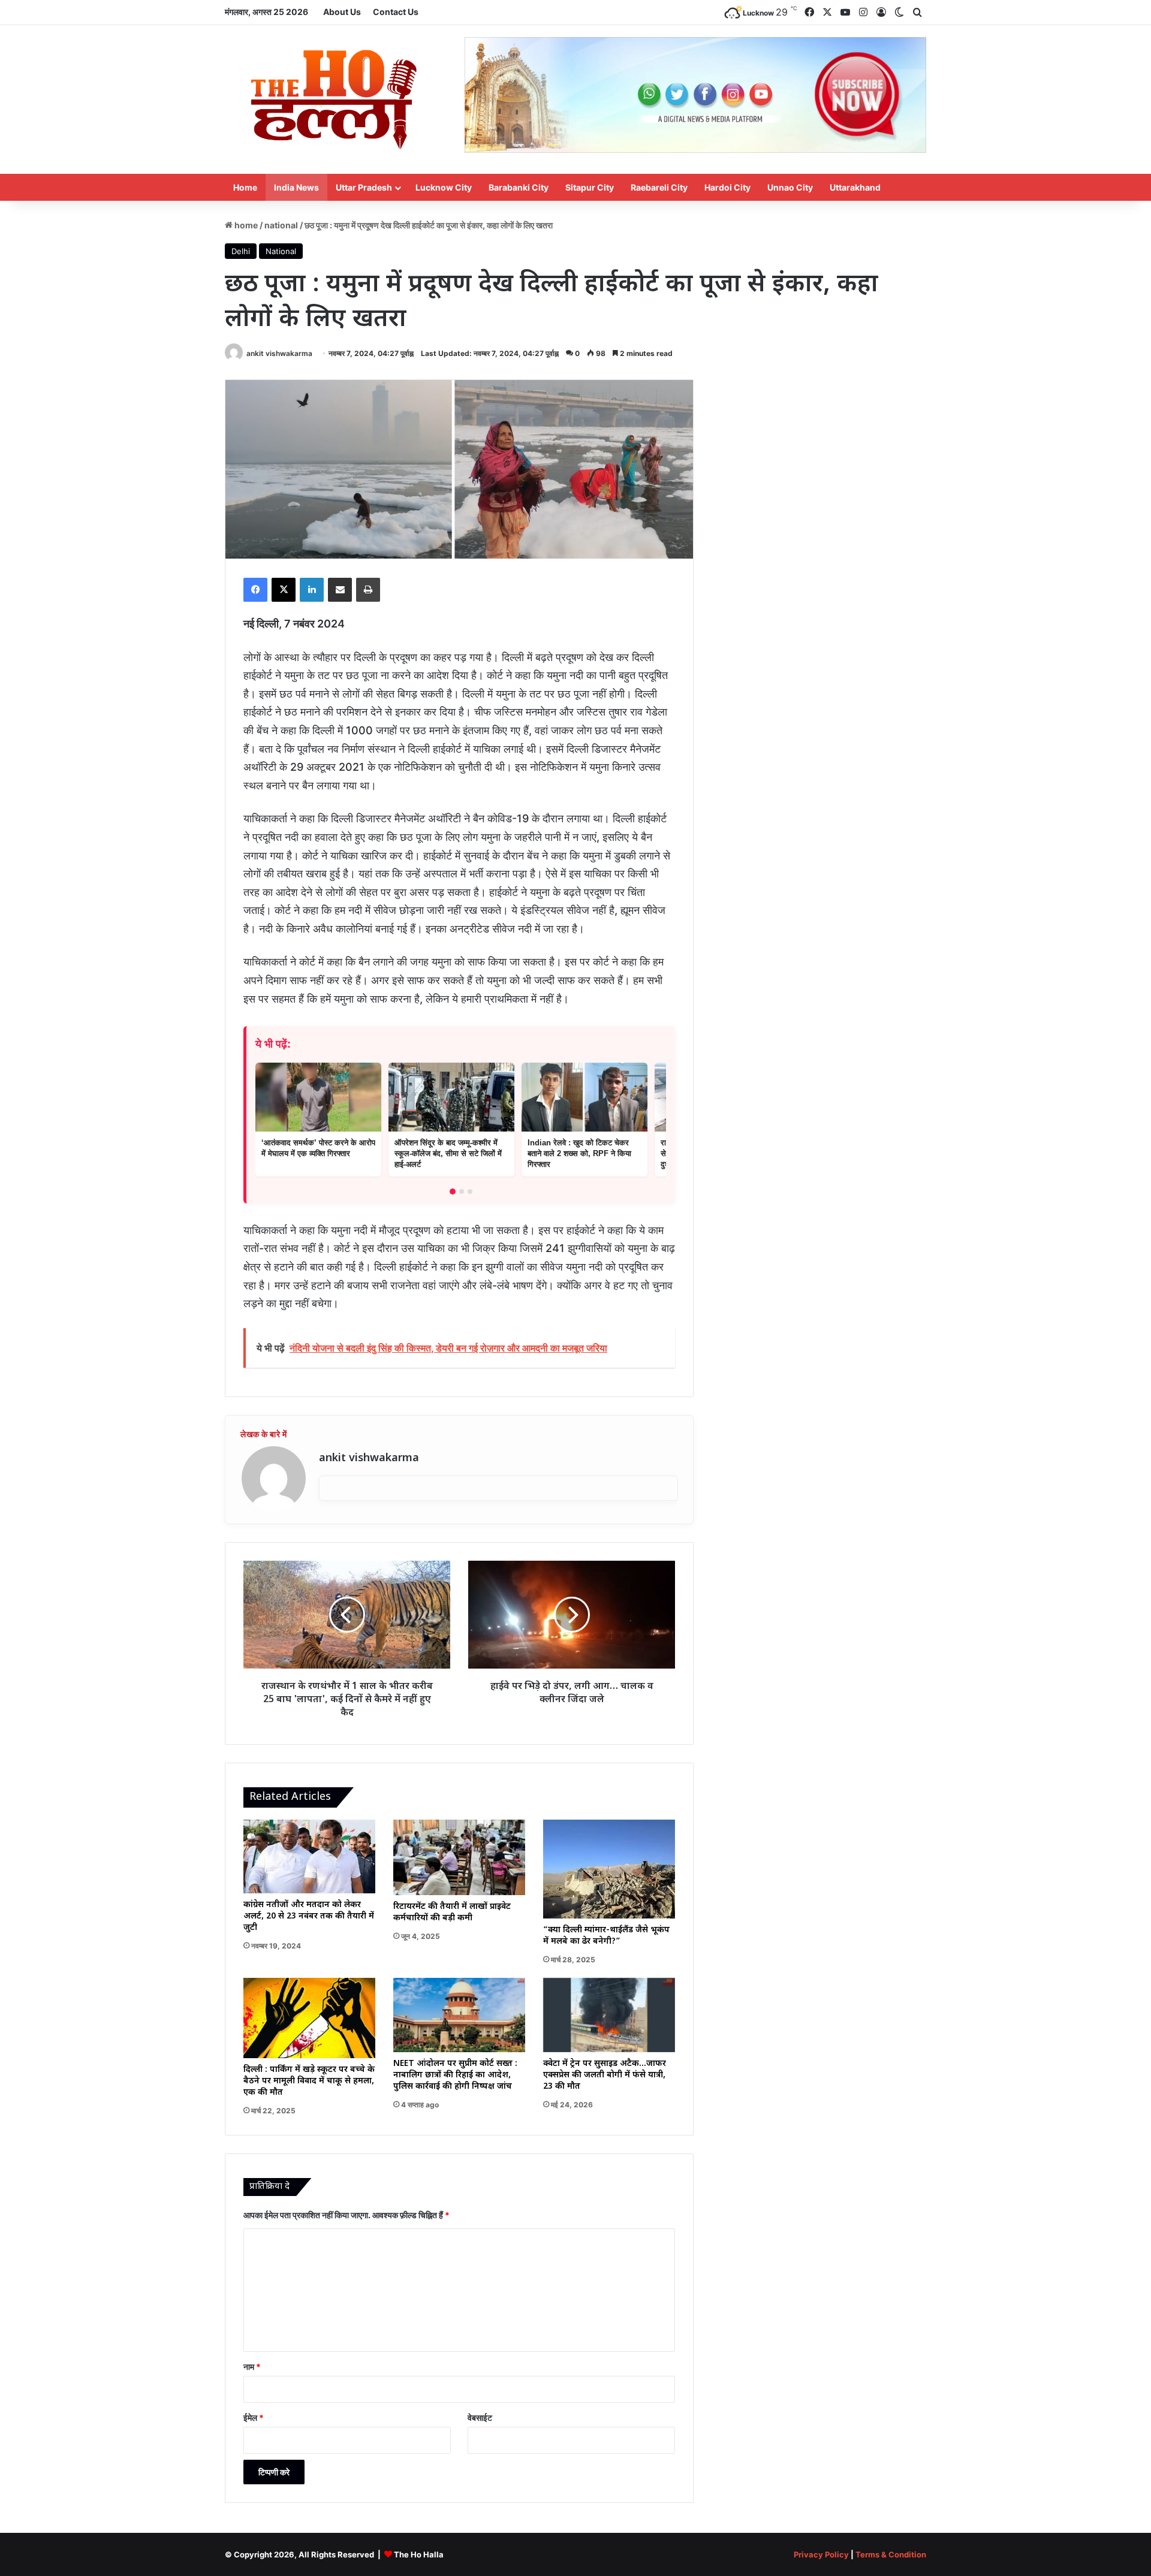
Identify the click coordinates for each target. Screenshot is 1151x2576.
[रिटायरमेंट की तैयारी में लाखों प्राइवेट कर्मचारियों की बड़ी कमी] (459, 1857)
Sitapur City (590, 187)
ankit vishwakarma (279, 353)
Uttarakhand (855, 187)
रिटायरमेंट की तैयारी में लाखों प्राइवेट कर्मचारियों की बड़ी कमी (452, 1913)
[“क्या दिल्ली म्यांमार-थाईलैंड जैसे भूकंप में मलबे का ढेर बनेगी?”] (609, 1869)
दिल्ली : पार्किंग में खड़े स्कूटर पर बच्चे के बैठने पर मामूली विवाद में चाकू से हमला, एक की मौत (309, 2081)
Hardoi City (727, 187)
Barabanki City (519, 187)
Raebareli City (659, 187)
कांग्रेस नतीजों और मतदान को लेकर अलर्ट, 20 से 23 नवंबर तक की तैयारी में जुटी (309, 1916)
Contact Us (396, 12)
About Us (342, 12)
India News (296, 187)
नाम (252, 2367)
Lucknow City (444, 187)
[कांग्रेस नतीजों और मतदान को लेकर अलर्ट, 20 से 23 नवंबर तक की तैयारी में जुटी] (309, 1857)
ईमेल (254, 2417)
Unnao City (790, 187)
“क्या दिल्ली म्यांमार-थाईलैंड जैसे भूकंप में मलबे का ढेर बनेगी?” (606, 1936)
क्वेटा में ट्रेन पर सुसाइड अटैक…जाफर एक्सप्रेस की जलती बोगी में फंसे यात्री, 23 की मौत (605, 2075)
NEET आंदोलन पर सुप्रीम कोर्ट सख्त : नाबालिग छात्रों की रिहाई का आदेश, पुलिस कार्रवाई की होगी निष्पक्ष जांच (455, 2075)
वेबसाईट (480, 2417)
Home (245, 187)
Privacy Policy (821, 2554)
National (281, 225)
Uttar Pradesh (364, 187)
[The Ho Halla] (336, 99)
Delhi (241, 251)
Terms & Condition (891, 2554)
